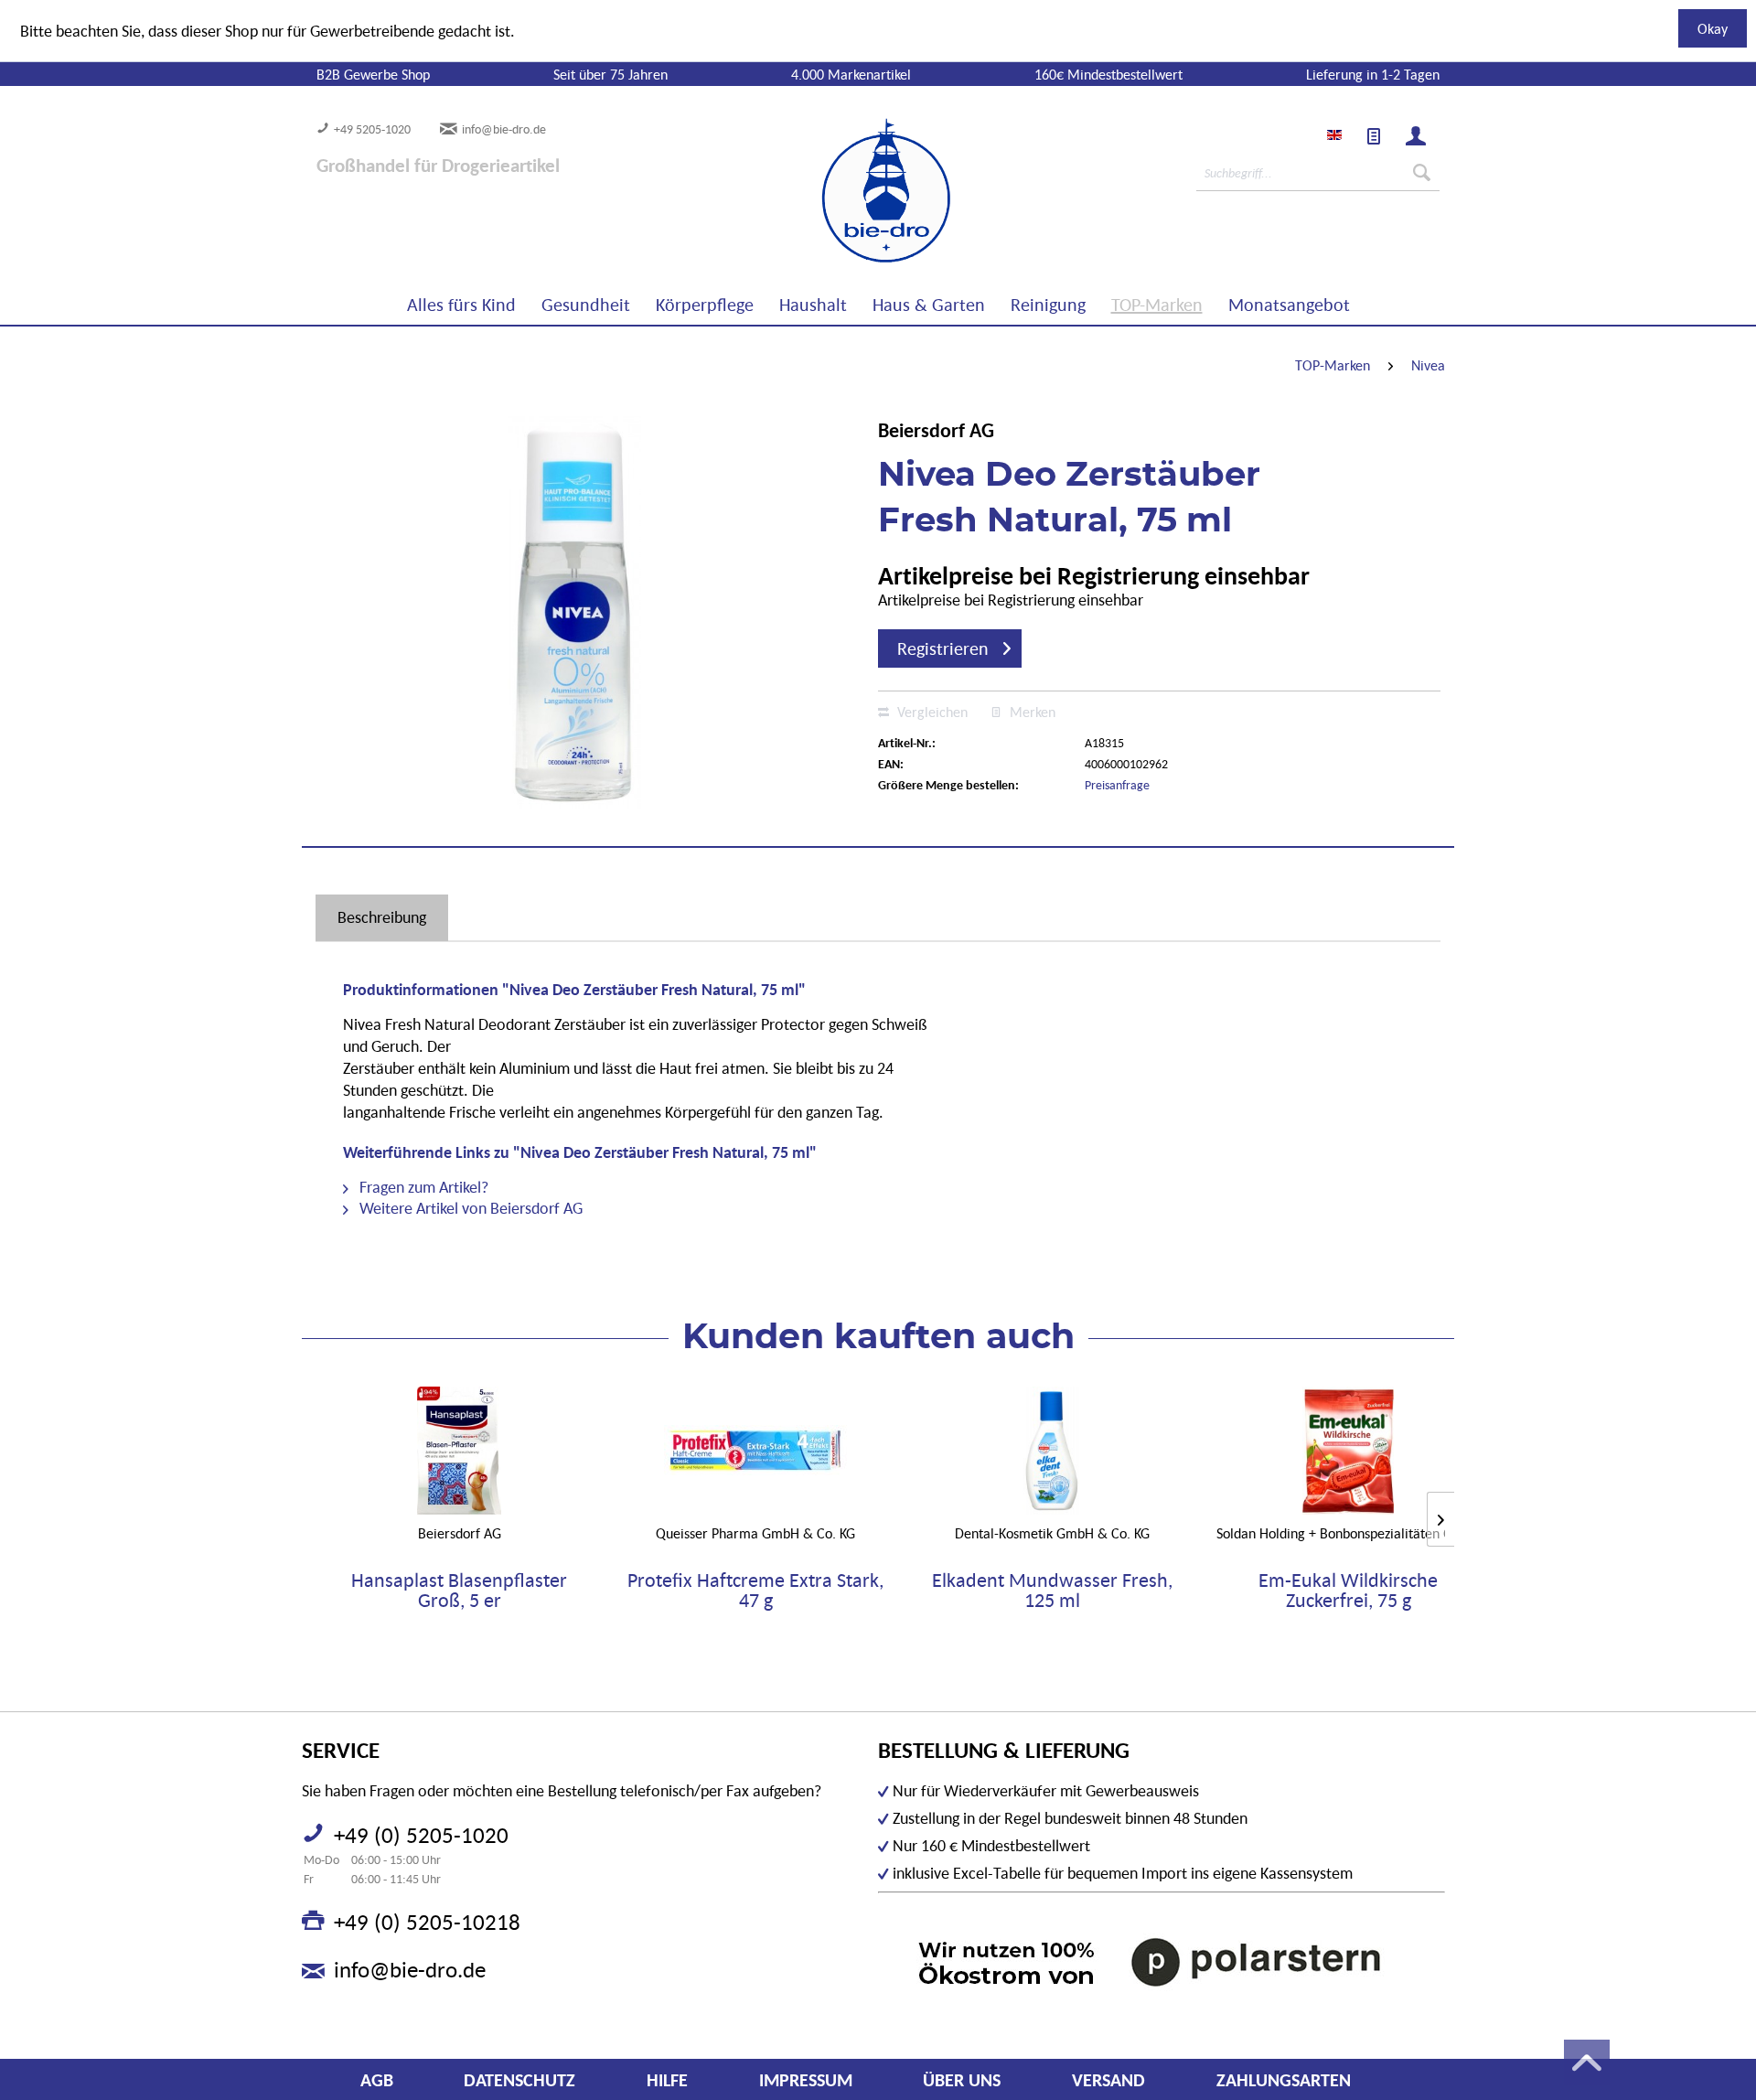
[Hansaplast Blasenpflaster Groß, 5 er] (459, 1451)
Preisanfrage (1117, 785)
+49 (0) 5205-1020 (421, 1835)
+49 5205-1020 (372, 129)
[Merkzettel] (1374, 136)
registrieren (943, 648)
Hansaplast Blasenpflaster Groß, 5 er (459, 1591)
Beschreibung (382, 917)
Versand (1108, 2080)
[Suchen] (1422, 173)
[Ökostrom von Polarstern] (1162, 1961)
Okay (1713, 28)
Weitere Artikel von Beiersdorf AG (469, 1208)
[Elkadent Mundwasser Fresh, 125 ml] (1052, 1451)
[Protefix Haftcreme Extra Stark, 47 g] (755, 1451)
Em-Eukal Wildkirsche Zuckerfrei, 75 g (1348, 1591)
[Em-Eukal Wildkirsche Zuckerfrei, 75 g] (1348, 1451)
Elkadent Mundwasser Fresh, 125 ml (1052, 1591)
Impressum (806, 2080)
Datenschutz (519, 2080)
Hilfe (667, 2080)
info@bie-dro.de (504, 129)
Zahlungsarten (1284, 2080)
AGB (377, 2080)
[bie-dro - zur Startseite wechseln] (830, 191)
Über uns (962, 2080)
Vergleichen (931, 712)
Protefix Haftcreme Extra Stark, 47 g (755, 1591)
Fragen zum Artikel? (422, 1187)
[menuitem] (1374, 136)
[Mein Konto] (1416, 136)
